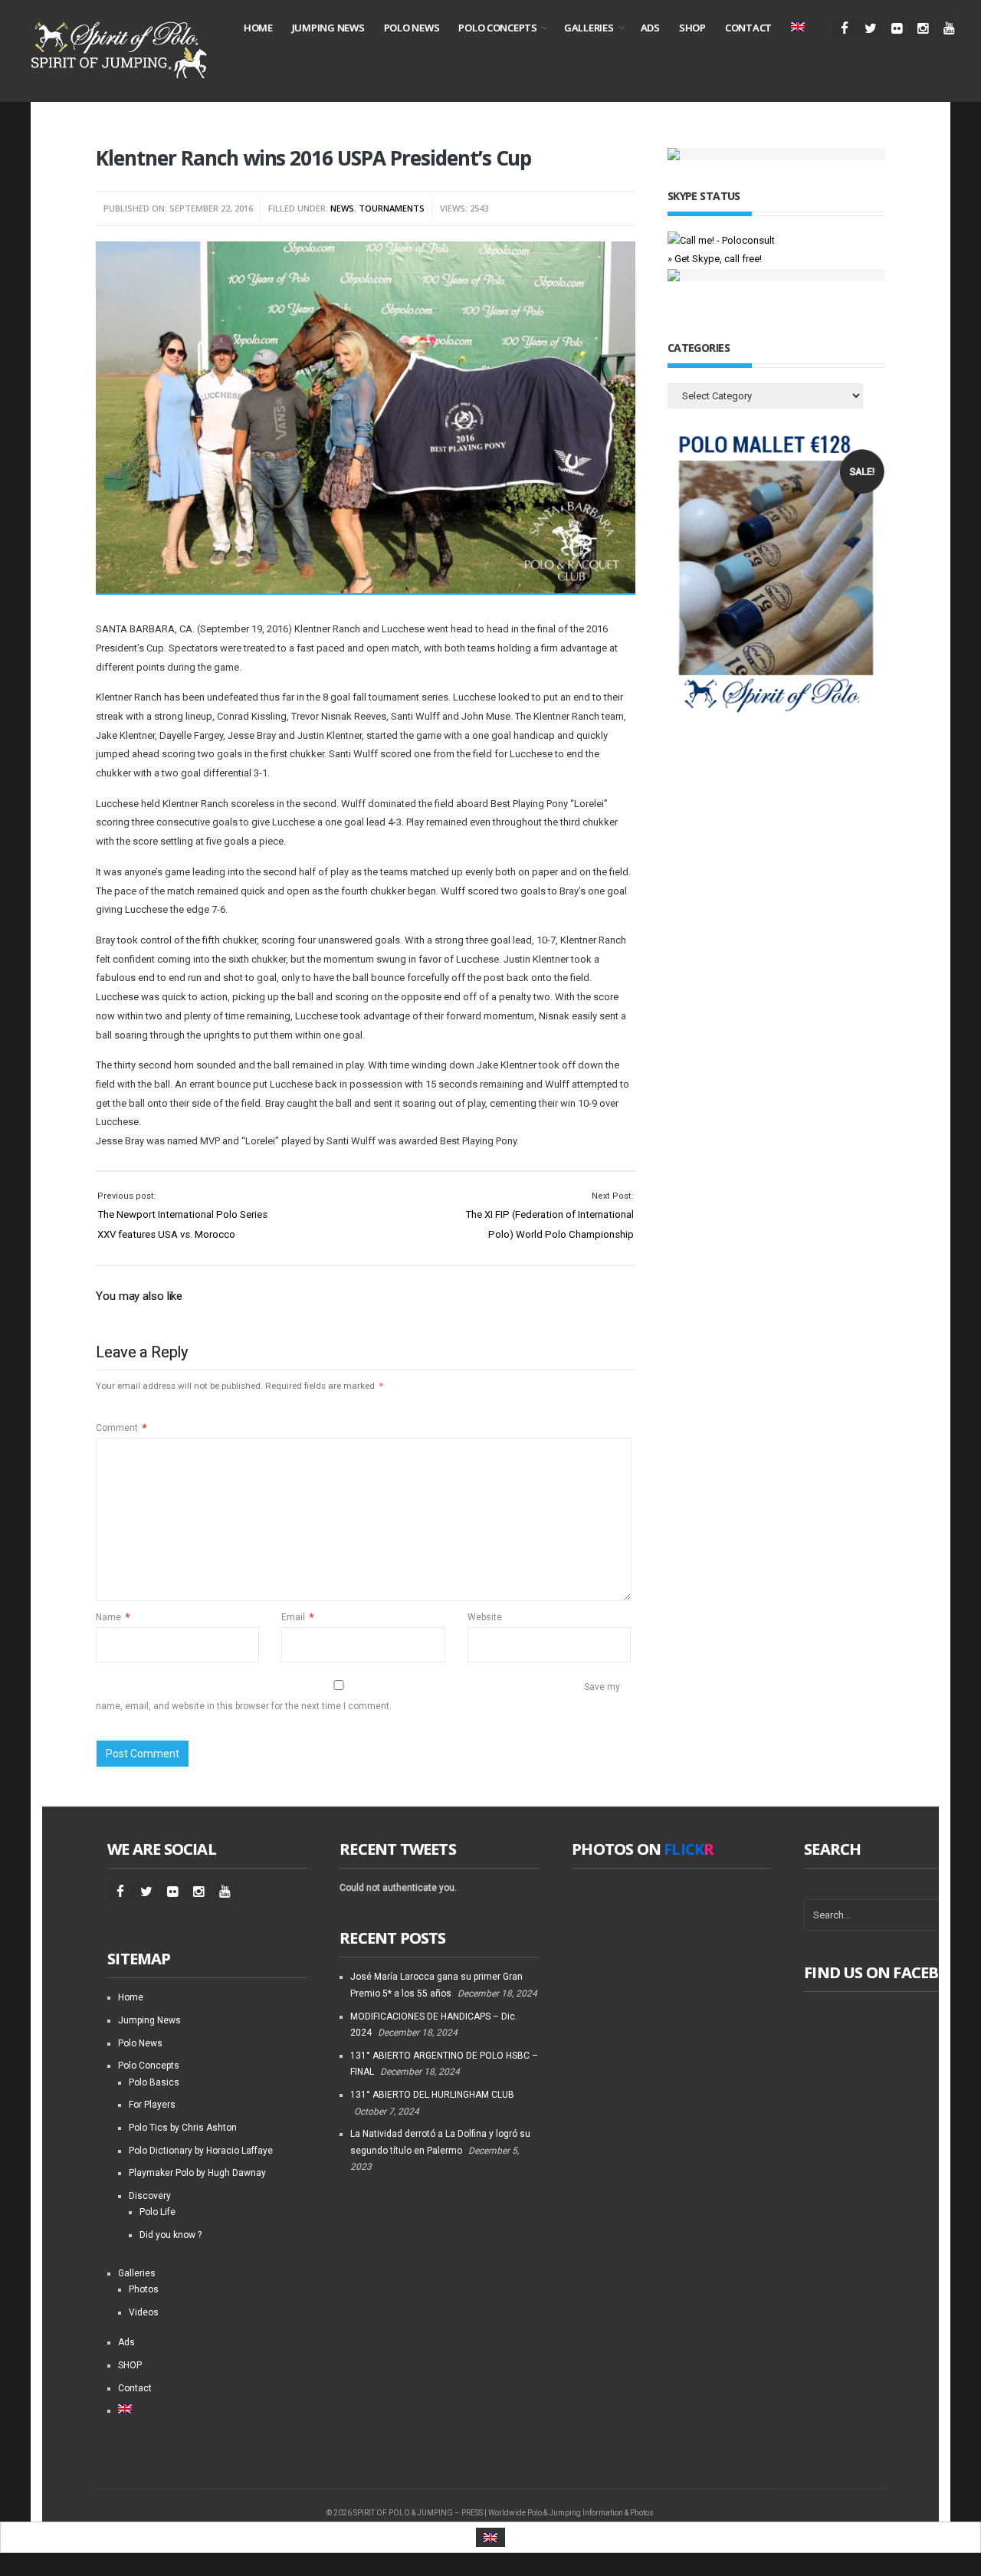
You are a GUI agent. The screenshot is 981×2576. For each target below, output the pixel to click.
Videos (144, 2312)
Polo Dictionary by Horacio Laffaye (201, 2151)
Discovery (150, 2196)
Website (485, 1617)
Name (113, 1617)
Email (297, 1617)
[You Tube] (948, 29)
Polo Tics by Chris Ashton (183, 2128)
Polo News (412, 28)
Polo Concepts (498, 28)
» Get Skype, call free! (715, 259)
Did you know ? (171, 2235)
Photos (144, 2289)
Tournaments (392, 208)
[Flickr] (896, 29)
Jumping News (328, 28)
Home (258, 28)
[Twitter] (870, 29)
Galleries (589, 28)
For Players (152, 2105)
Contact (748, 28)
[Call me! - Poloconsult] (721, 240)
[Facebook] (844, 29)
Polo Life (157, 2212)
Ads (650, 28)
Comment (121, 1428)
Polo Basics (154, 2082)
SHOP (692, 28)
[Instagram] (922, 29)
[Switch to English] (490, 2537)
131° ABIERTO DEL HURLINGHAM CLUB (432, 2095)
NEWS (342, 208)
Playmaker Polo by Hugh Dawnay (197, 2173)
